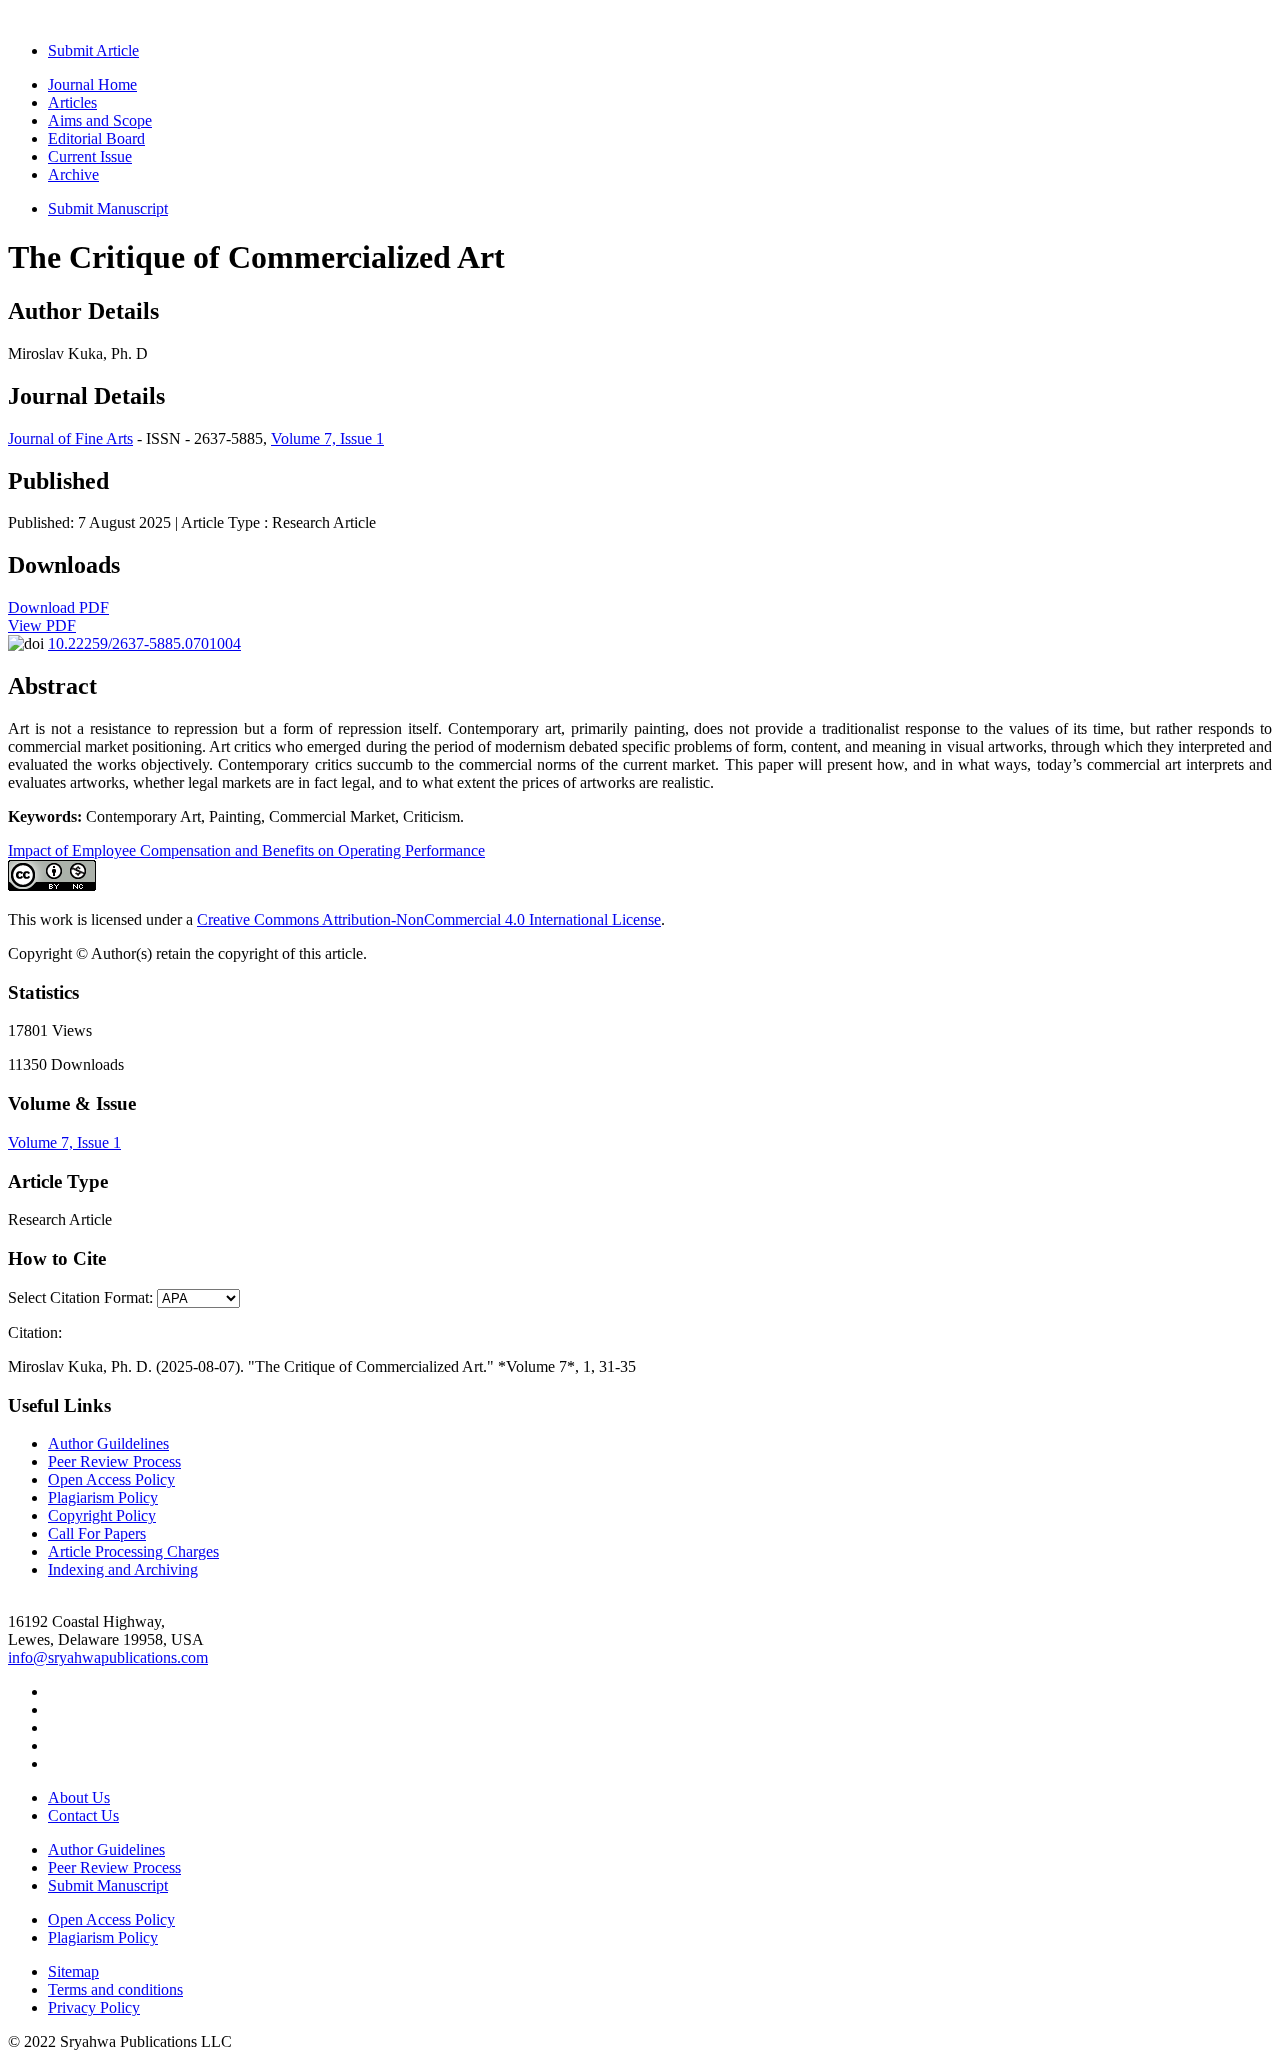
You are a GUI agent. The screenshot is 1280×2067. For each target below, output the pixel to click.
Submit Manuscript (108, 208)
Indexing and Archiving (123, 1569)
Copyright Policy (102, 1515)
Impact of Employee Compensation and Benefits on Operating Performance (246, 850)
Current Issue (90, 156)
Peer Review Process (114, 1461)
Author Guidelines (106, 1849)
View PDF (42, 625)
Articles (72, 102)
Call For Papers (97, 1533)
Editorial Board (96, 138)
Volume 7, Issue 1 (327, 438)
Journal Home (92, 84)
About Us (79, 1797)
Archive (73, 174)
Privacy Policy (94, 2007)
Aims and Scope (100, 120)
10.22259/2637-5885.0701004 (144, 643)
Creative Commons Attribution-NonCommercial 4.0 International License (429, 919)
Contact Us (83, 1815)
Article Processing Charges (133, 1551)
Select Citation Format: (80, 1297)
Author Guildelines (108, 1443)
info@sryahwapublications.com (108, 1657)
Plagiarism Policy (103, 1497)
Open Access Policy (111, 1479)
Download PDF (58, 607)
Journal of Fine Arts (70, 438)
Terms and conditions (115, 1989)
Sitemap (73, 1971)
